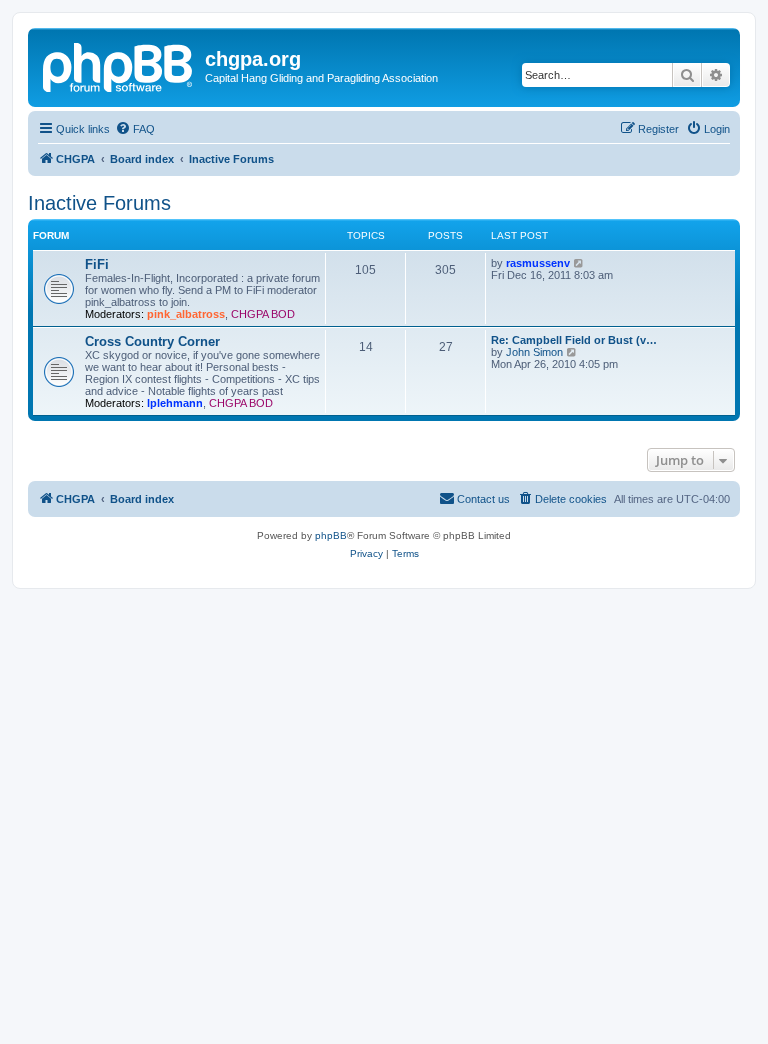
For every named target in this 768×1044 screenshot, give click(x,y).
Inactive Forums (99, 203)
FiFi (97, 264)
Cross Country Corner (152, 341)
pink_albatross (186, 314)
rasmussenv (538, 263)
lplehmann (175, 403)
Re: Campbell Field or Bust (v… (574, 340)
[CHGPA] (119, 65)
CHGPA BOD (263, 314)
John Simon (534, 352)
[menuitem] (135, 129)
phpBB (331, 535)
